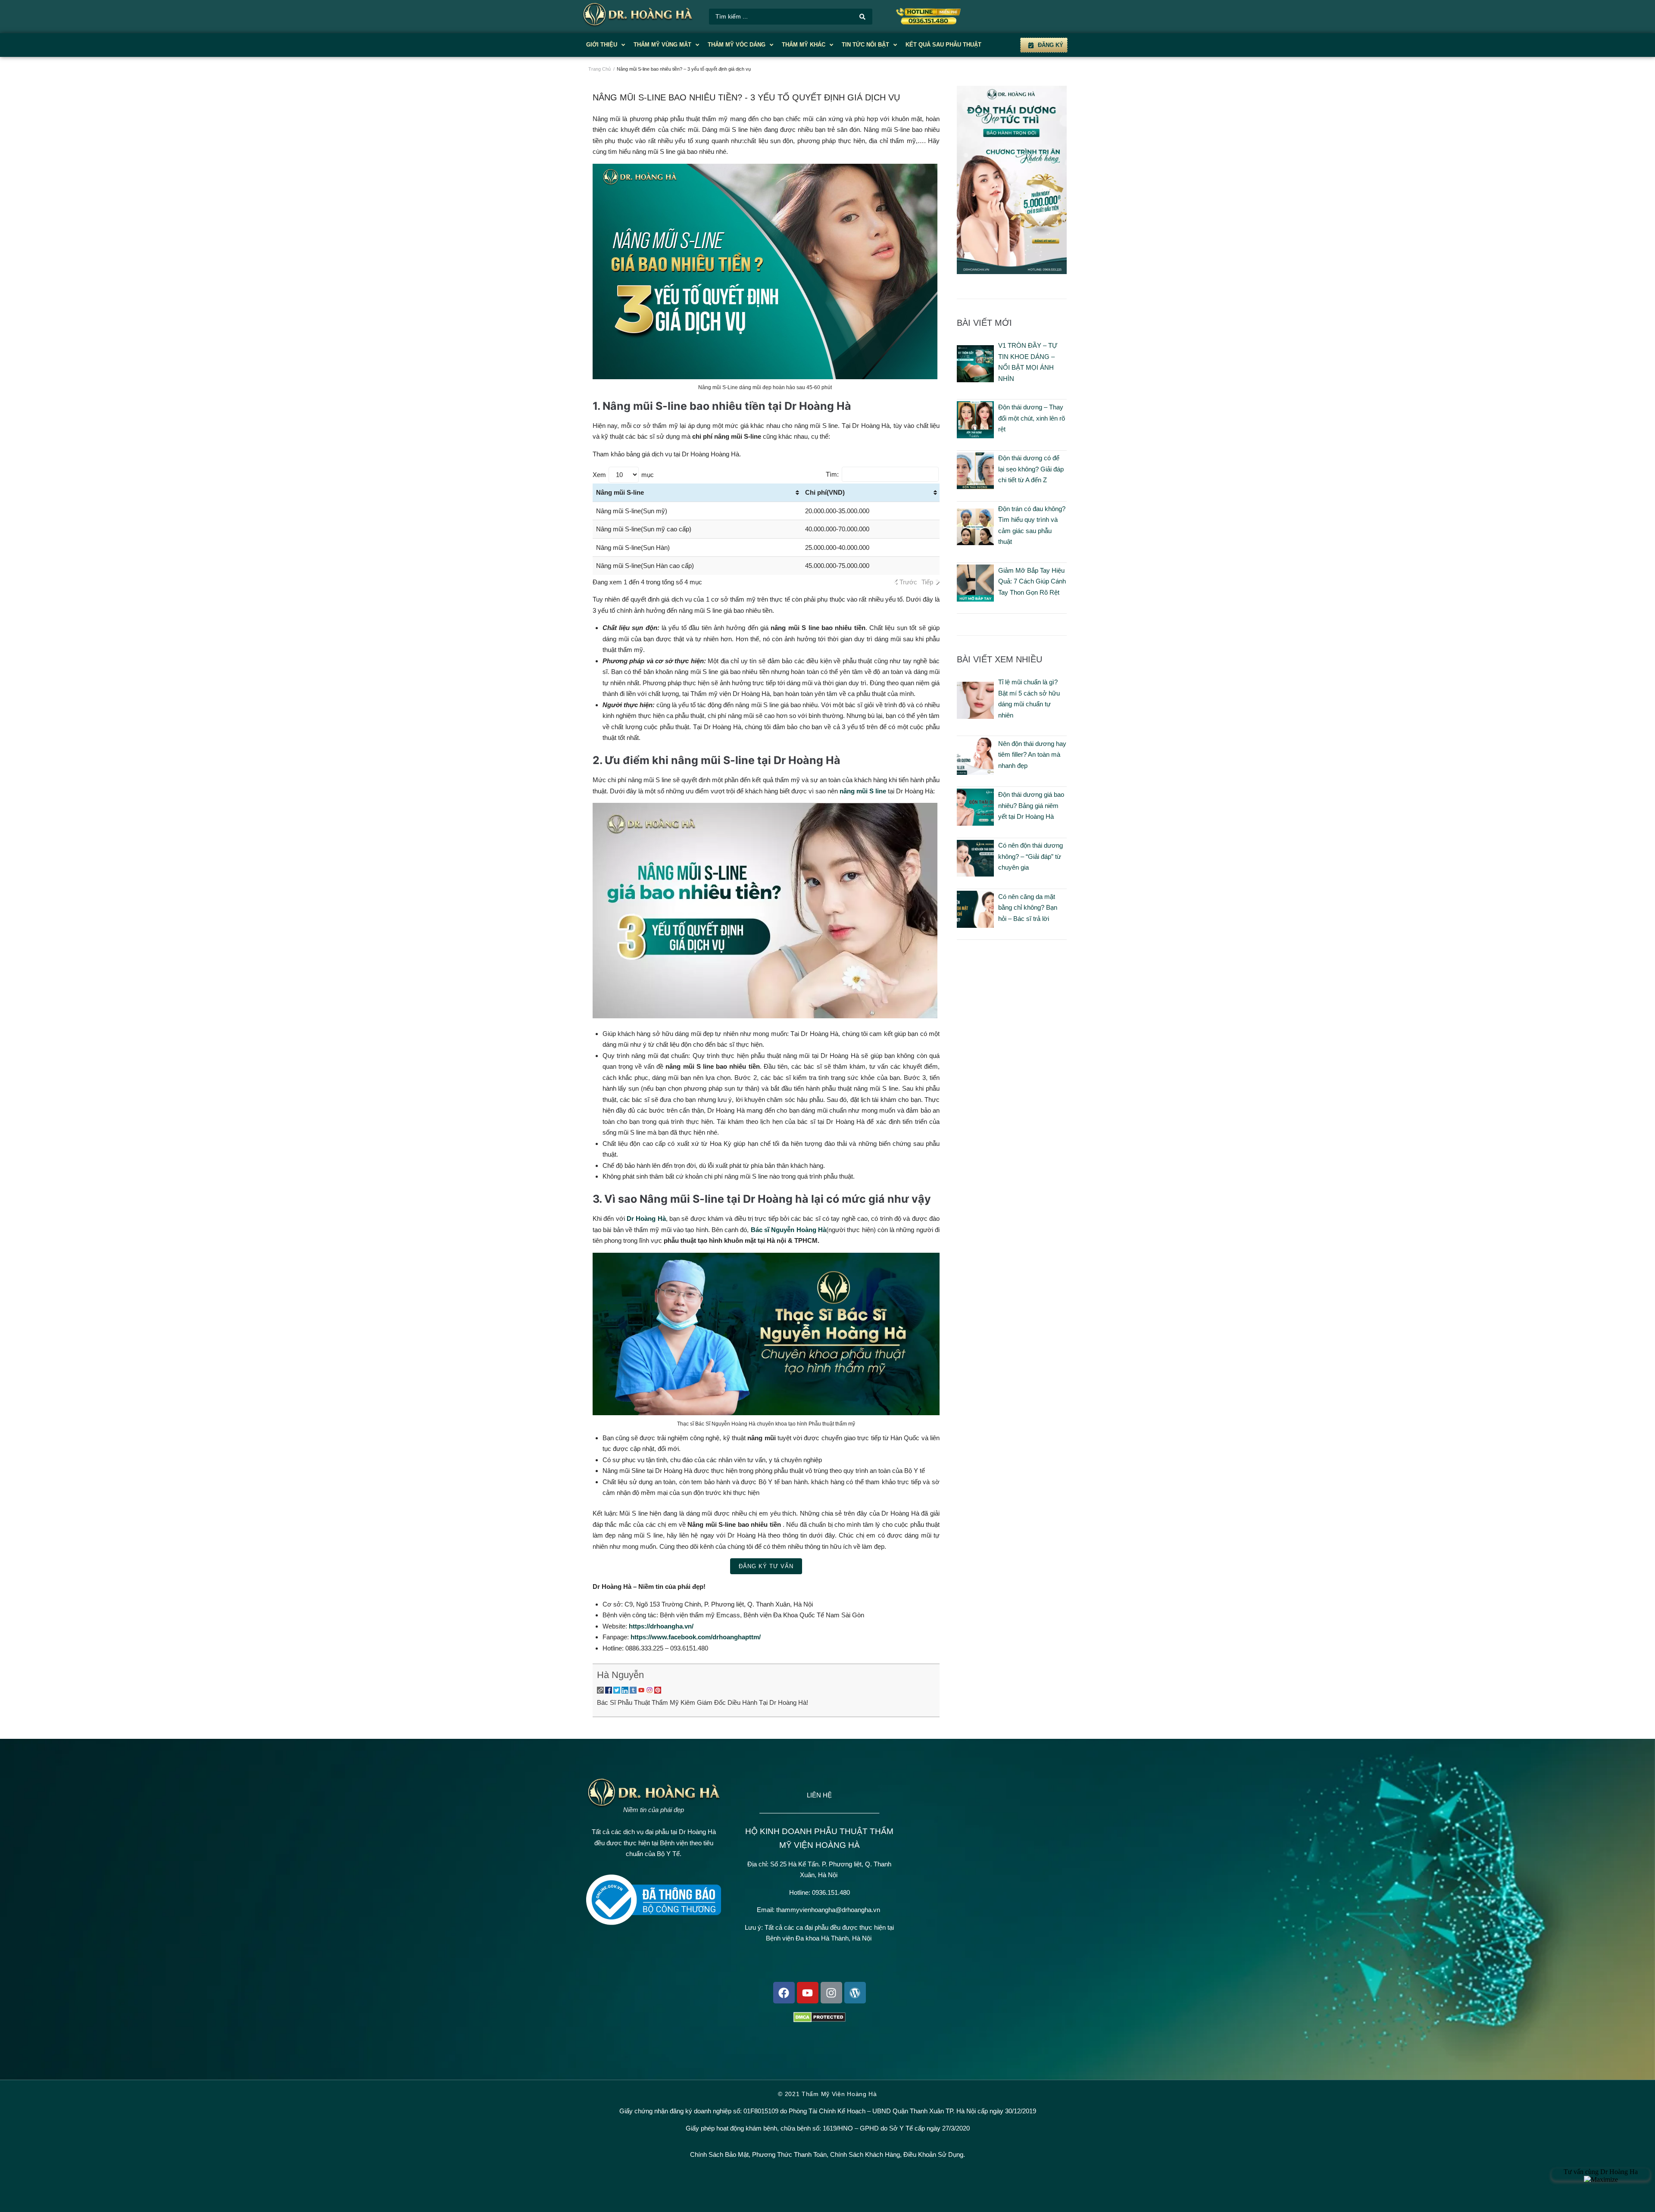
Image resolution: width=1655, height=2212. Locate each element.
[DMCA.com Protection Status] (820, 2020)
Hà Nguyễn (620, 1675)
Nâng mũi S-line (620, 492)
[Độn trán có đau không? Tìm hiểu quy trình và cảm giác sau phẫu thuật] (975, 543)
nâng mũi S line (863, 791)
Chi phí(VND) (825, 492)
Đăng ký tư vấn (766, 1566)
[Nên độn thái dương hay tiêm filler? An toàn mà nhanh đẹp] (975, 772)
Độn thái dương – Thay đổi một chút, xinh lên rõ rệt (1032, 418)
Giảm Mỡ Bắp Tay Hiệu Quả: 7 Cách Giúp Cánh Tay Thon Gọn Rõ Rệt (1032, 581)
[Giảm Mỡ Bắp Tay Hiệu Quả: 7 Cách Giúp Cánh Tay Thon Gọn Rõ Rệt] (975, 599)
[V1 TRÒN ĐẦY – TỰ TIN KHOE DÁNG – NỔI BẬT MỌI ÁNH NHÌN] (975, 380)
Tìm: (832, 474)
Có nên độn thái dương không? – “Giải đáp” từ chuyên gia (1030, 856)
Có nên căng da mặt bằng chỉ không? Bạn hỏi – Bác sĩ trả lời (1028, 908)
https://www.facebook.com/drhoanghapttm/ (696, 1637)
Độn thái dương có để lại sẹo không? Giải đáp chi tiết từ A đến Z (1031, 469)
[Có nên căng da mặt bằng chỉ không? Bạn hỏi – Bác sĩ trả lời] (975, 925)
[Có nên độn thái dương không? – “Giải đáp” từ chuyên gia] (975, 874)
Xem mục (623, 475)
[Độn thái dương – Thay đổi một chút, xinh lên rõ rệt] (975, 436)
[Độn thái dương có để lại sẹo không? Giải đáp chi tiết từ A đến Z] (975, 487)
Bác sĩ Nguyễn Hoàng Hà (788, 1230)
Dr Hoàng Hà (645, 1218)
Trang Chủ (600, 69)
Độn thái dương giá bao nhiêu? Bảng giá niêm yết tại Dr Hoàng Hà (1031, 805)
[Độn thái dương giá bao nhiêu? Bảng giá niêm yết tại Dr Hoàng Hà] (975, 823)
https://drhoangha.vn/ (661, 1626)
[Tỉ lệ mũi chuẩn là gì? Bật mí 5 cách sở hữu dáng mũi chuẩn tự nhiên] (975, 716)
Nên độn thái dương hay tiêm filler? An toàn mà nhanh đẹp (1032, 755)
